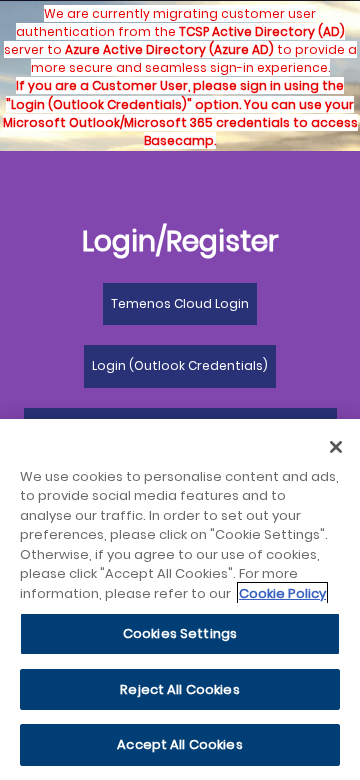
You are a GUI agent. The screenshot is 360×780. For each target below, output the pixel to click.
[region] (180, 599)
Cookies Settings (180, 633)
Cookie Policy (282, 593)
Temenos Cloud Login (180, 303)
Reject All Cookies (179, 689)
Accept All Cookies (179, 744)
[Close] (336, 447)
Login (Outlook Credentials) (180, 365)
